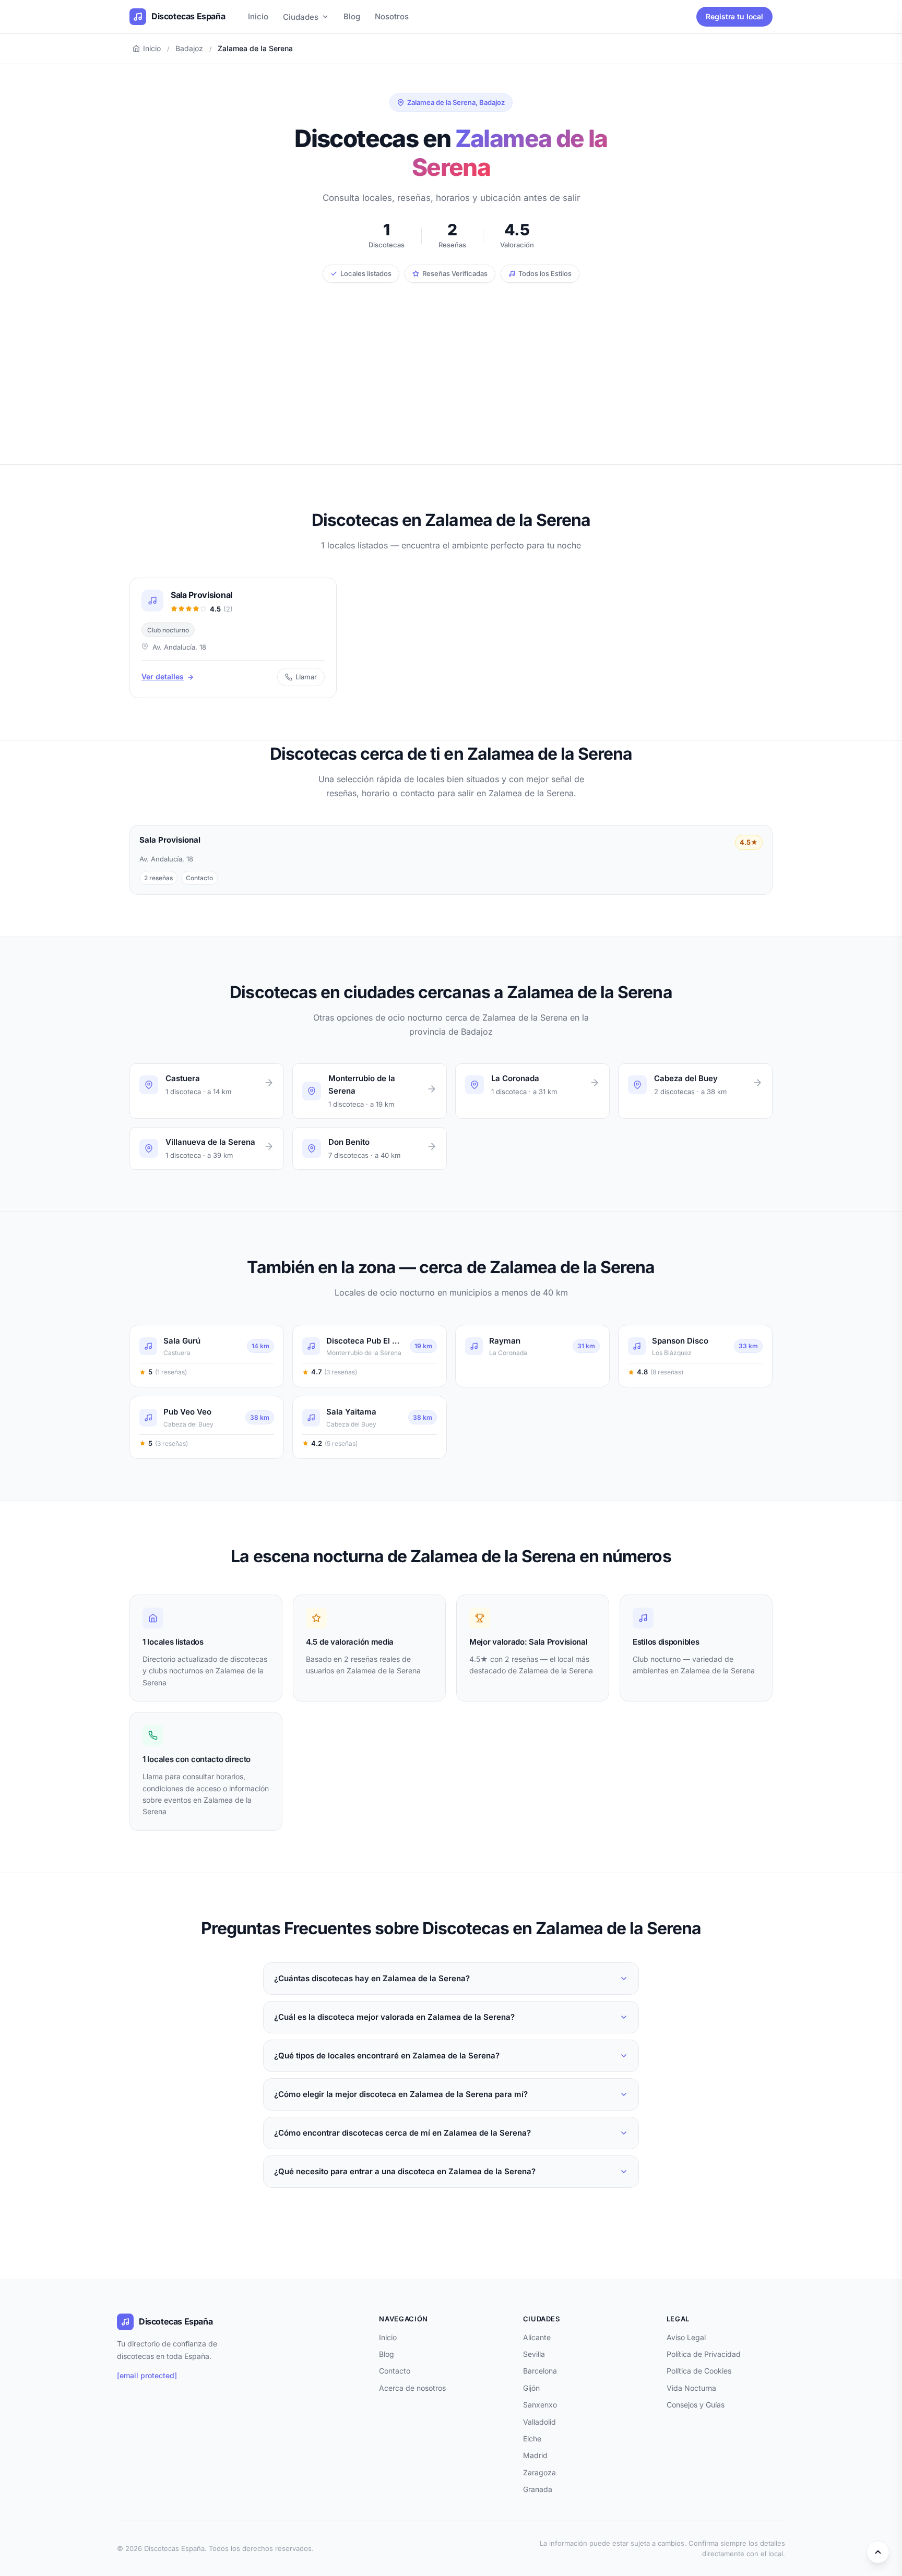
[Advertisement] (451, 361)
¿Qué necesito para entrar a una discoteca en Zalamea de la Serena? (405, 2171)
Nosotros (392, 16)
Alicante (537, 2337)
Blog (352, 16)
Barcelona (540, 2371)
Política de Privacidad (704, 2354)
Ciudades (301, 17)
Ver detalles (163, 676)
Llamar (306, 677)
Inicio (258, 16)
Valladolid (539, 2422)
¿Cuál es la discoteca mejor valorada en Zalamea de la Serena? (394, 2017)
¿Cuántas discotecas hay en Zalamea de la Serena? (372, 1978)
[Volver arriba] (878, 2552)
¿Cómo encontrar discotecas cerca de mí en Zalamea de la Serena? (402, 2133)
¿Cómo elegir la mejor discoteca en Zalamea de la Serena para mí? (401, 2094)
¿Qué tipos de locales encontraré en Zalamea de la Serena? (387, 2056)
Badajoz (189, 48)
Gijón (531, 2388)
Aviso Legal (686, 2337)
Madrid (535, 2455)
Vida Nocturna (691, 2388)
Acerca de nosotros (412, 2388)
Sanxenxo (540, 2405)
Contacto (395, 2371)
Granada (538, 2489)
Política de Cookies (699, 2371)
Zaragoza (539, 2472)
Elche (532, 2439)
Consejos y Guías (696, 2405)
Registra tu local (734, 16)
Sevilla (534, 2354)
